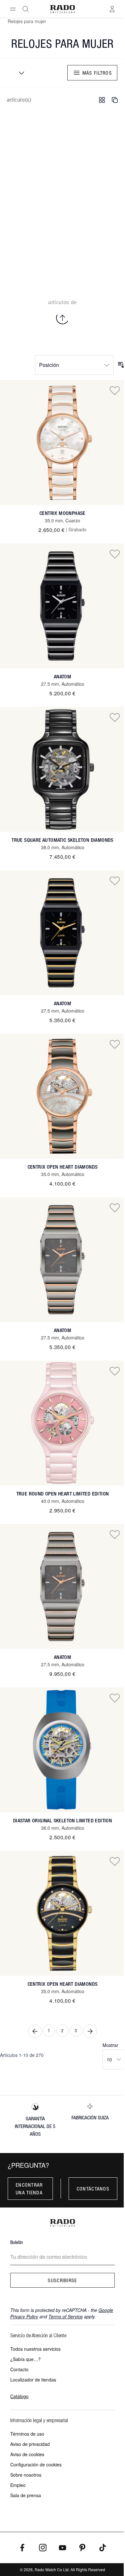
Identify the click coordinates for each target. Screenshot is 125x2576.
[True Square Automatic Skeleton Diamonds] (63, 769)
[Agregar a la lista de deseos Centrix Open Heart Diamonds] (115, 1044)
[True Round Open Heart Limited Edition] (63, 1423)
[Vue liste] (115, 100)
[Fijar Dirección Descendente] (121, 365)
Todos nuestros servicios (35, 2349)
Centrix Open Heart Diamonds (63, 1167)
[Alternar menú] (13, 9)
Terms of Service (66, 2316)
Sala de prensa (26, 2495)
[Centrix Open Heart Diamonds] (63, 1096)
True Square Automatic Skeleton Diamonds (63, 840)
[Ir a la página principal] (63, 9)
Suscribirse (62, 2280)
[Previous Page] (35, 2031)
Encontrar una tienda (29, 2189)
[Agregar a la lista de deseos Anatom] (115, 554)
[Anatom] (63, 606)
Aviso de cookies (27, 2454)
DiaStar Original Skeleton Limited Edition (63, 1821)
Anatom (63, 677)
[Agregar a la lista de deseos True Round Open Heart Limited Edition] (115, 1371)
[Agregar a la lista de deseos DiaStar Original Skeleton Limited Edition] (115, 1698)
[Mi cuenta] (112, 9)
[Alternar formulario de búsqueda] (26, 9)
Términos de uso (27, 2434)
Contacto (19, 2369)
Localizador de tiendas (33, 2380)
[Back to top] (63, 318)
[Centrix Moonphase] (63, 443)
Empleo (18, 2485)
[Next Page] (90, 2031)
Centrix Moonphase (63, 513)
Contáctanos (93, 2189)
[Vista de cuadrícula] (102, 100)
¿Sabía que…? (25, 2359)
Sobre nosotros (26, 2475)
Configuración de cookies (36, 2464)
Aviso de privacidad (30, 2444)
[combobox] (19, 73)
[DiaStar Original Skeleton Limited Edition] (63, 1750)
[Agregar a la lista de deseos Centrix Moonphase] (115, 390)
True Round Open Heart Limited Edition (63, 1494)
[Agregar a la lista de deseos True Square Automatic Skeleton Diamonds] (115, 717)
